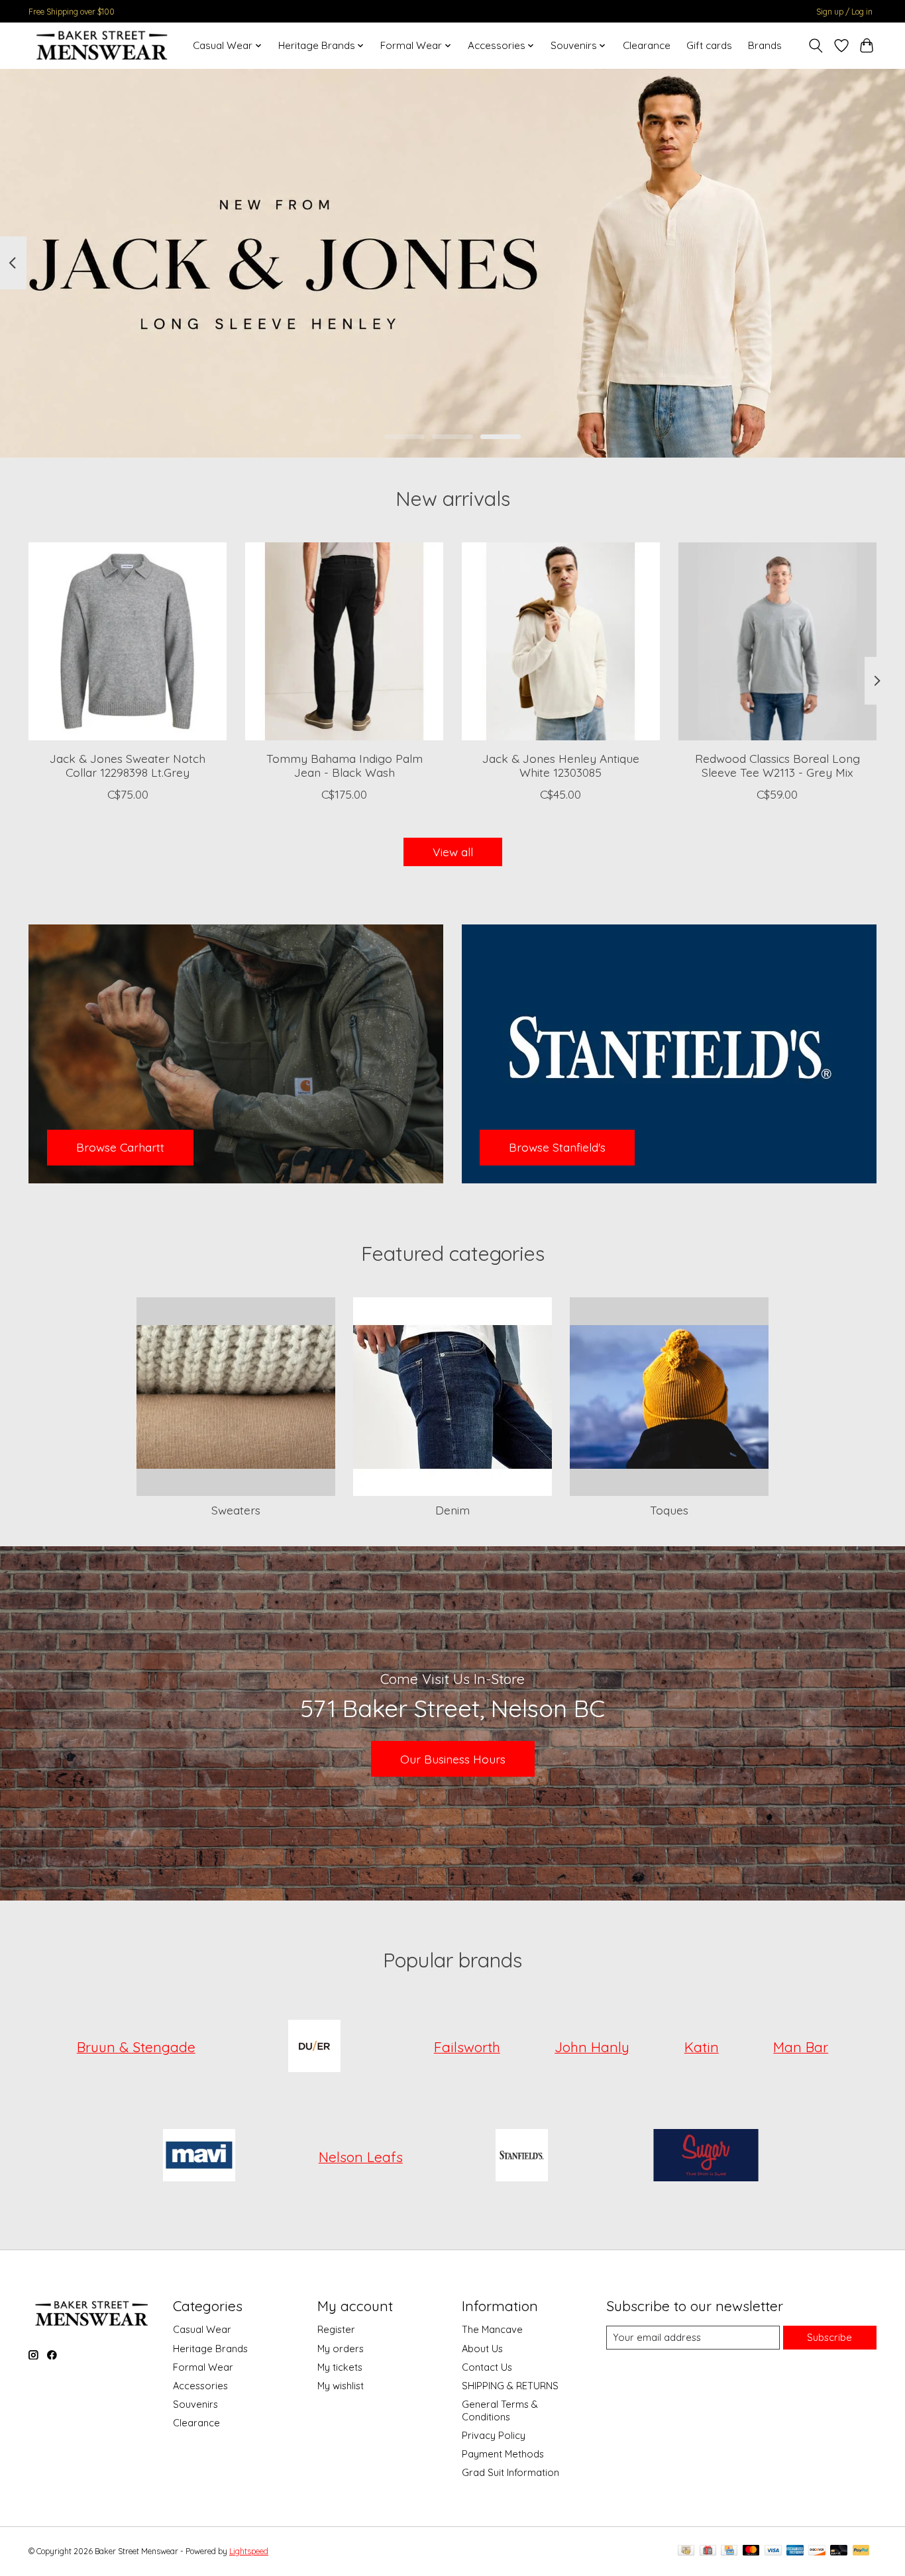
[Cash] (686, 2551)
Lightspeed (249, 2551)
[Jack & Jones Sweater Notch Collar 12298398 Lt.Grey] (128, 641)
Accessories (200, 2386)
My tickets (340, 2367)
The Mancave (492, 2329)
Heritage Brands (210, 2349)
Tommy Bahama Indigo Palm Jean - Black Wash (345, 765)
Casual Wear (202, 2329)
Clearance (647, 45)
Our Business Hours (453, 1759)
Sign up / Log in (844, 12)
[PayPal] (861, 2551)
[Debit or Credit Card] (839, 2551)
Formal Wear (203, 2367)
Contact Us (487, 2367)
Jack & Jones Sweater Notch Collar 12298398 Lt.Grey (128, 765)
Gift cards (709, 45)
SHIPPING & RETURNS (510, 2386)
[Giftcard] (708, 2551)
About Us (482, 2349)
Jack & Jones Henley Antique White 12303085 (561, 765)
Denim (452, 1510)
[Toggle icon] (816, 46)
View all (453, 852)
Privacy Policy (494, 2435)
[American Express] (795, 2551)
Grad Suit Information (510, 2472)
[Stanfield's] (522, 2157)
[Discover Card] (817, 2551)
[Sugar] (706, 2157)
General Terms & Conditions (500, 2410)
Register (336, 2329)
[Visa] (773, 2551)
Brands (765, 45)
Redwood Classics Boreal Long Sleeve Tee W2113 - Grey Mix (777, 765)
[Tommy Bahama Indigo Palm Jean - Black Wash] (344, 641)
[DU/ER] (315, 2047)
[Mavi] (199, 2157)
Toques (669, 1510)
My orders (341, 2349)
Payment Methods (503, 2454)
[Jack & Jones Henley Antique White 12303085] (561, 641)
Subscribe (829, 2337)
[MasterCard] (751, 2551)
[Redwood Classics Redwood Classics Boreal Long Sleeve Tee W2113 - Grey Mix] (777, 641)
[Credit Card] (729, 2551)
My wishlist (341, 2386)
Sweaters (236, 1510)
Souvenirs (195, 2404)
